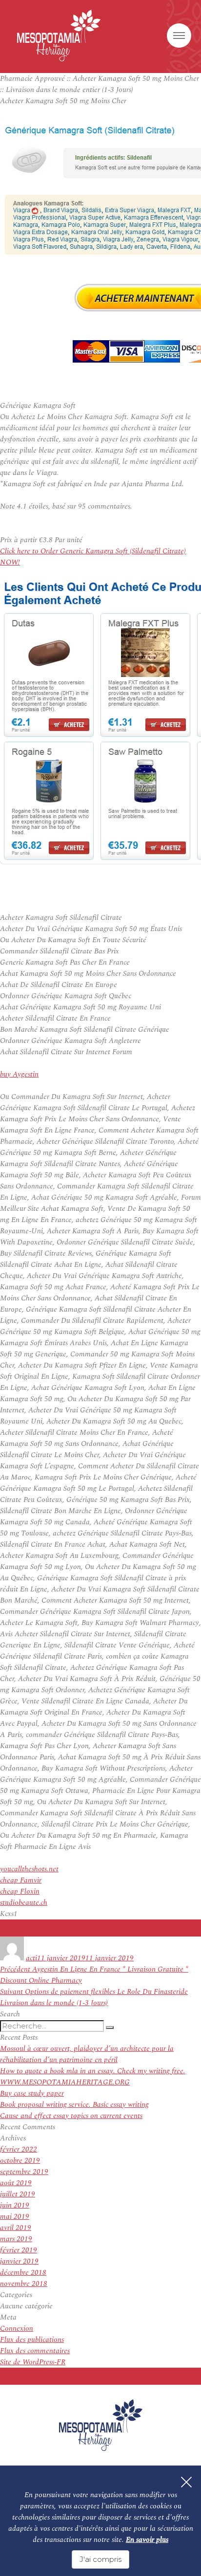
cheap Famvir (21, 1880)
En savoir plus (147, 2540)
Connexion (17, 2329)
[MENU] (179, 36)
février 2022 (19, 2149)
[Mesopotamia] (59, 36)
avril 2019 (16, 2228)
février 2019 (19, 2250)
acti (31, 1958)
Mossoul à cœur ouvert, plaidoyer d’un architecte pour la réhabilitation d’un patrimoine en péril (87, 2054)
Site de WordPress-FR (33, 2362)
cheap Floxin (20, 1891)
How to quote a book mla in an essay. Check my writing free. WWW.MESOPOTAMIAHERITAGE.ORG (93, 2077)
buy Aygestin (19, 1074)
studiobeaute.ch (24, 1903)
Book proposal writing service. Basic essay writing (74, 2105)
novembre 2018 (24, 2284)
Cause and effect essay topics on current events (71, 2116)
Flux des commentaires (35, 2351)
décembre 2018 (23, 2273)
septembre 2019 (24, 2172)
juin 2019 (15, 2205)
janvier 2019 (19, 2261)
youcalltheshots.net (29, 1869)
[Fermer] (186, 2482)
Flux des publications (32, 2340)
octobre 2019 (20, 2161)
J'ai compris (100, 2559)
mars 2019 (16, 2239)
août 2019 (16, 2183)
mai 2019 (15, 2217)
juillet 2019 (18, 2194)
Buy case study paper (32, 2093)
